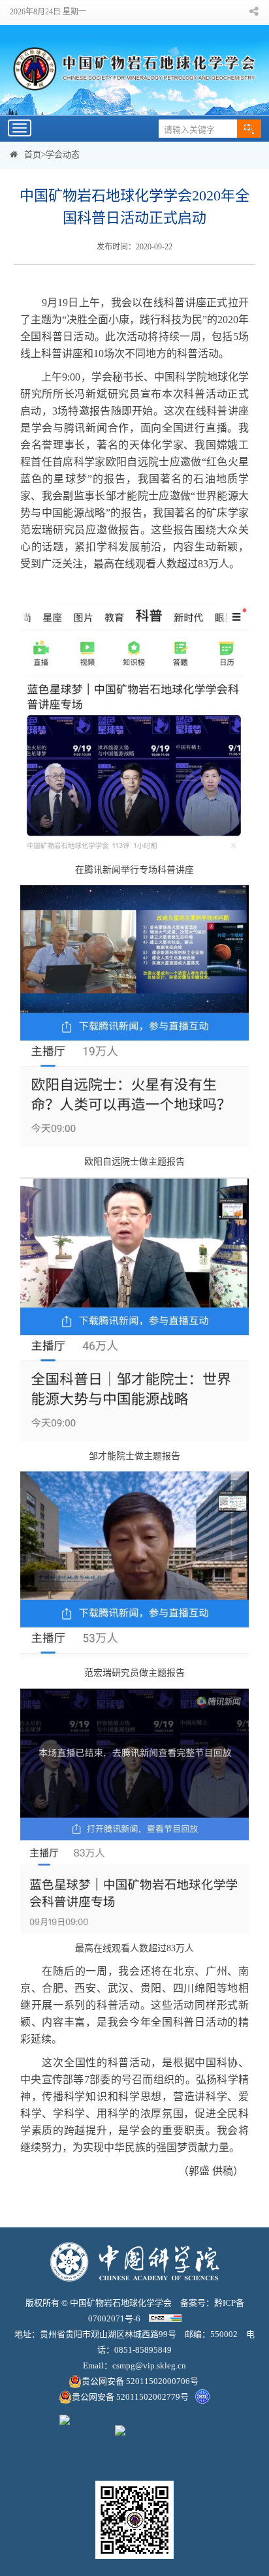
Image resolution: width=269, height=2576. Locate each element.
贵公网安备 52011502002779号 (130, 2397)
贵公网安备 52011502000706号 (141, 2381)
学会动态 (63, 154)
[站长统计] (165, 2318)
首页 (33, 154)
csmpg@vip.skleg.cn (149, 2365)
